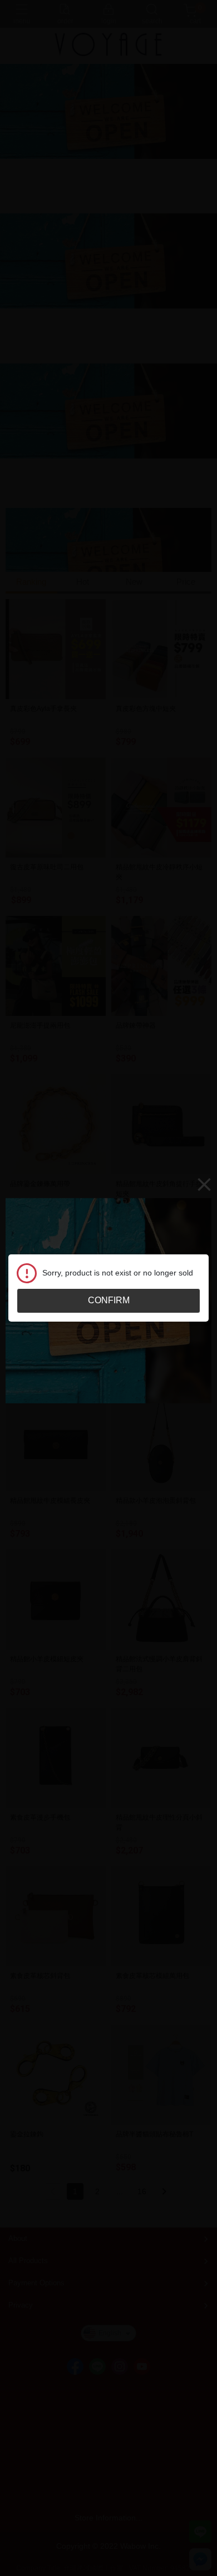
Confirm (109, 1300)
